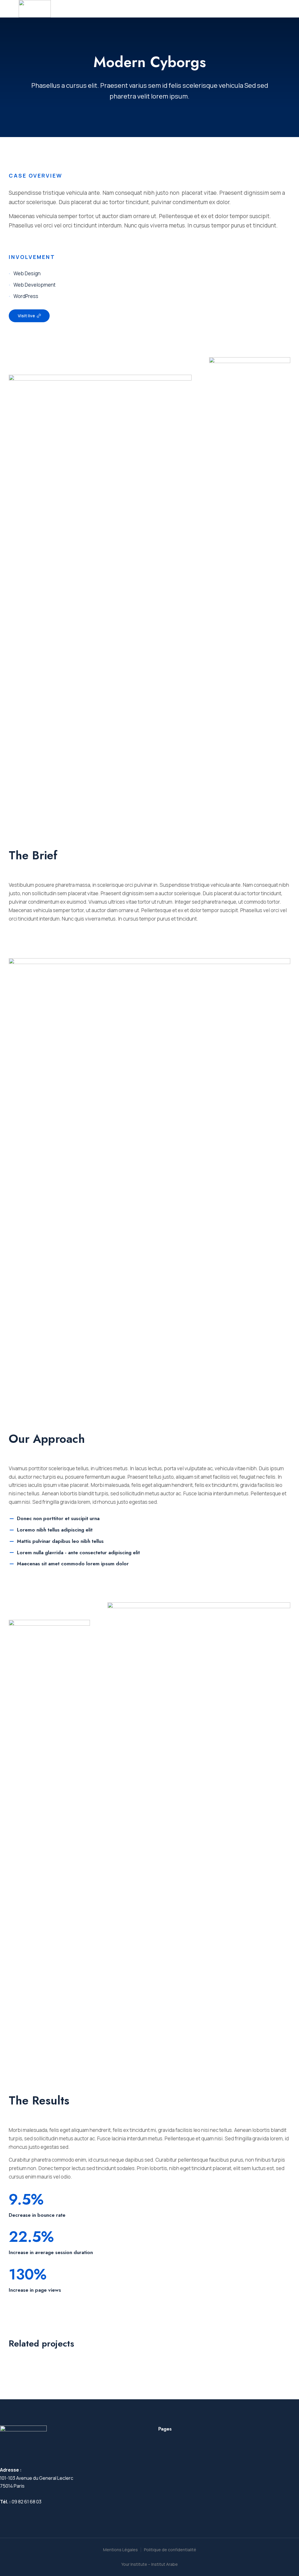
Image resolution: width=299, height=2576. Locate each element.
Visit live (26, 316)
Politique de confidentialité (170, 2550)
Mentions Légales (120, 2550)
